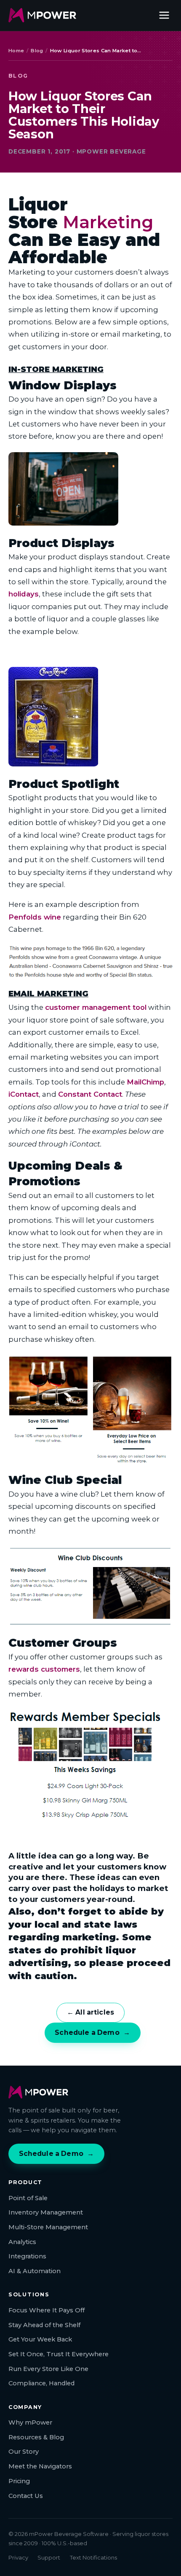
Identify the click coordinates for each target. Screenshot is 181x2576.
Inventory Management (46, 2212)
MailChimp (145, 1082)
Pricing (19, 2481)
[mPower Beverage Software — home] (42, 15)
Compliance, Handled (41, 2383)
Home (16, 51)
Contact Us (26, 2496)
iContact (24, 1094)
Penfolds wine (35, 917)
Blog (37, 51)
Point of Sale (28, 2198)
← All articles (90, 2012)
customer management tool (96, 1007)
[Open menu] (164, 15)
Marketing (108, 222)
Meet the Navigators (40, 2466)
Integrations (27, 2256)
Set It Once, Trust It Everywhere (59, 2354)
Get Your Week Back (40, 2339)
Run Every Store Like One (48, 2369)
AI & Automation (35, 2271)
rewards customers (44, 1669)
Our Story (24, 2452)
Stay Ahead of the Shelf (44, 2325)
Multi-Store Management (48, 2227)
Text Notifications (93, 2557)
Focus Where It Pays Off (47, 2310)
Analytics (22, 2242)
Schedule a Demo (92, 2032)
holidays (24, 594)
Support (49, 2557)
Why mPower (30, 2422)
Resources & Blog (36, 2437)
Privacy (18, 2557)
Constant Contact (90, 1094)
